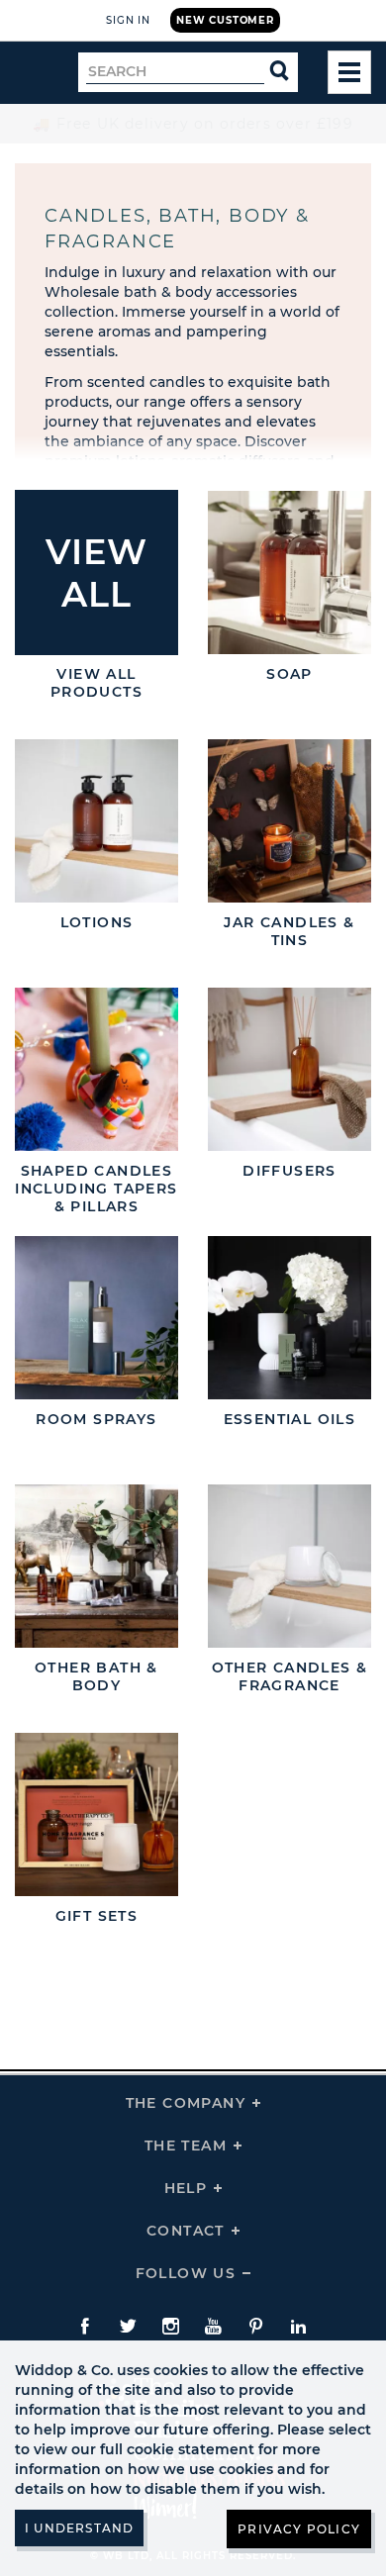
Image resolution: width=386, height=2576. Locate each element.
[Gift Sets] (96, 1814)
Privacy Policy (299, 2529)
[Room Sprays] (96, 1318)
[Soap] (289, 572)
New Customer (225, 20)
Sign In (128, 20)
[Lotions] (96, 821)
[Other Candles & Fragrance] (289, 1566)
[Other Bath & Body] (96, 1566)
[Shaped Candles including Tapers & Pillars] (96, 1069)
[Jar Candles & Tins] (289, 821)
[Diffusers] (289, 1069)
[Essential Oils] (289, 1318)
